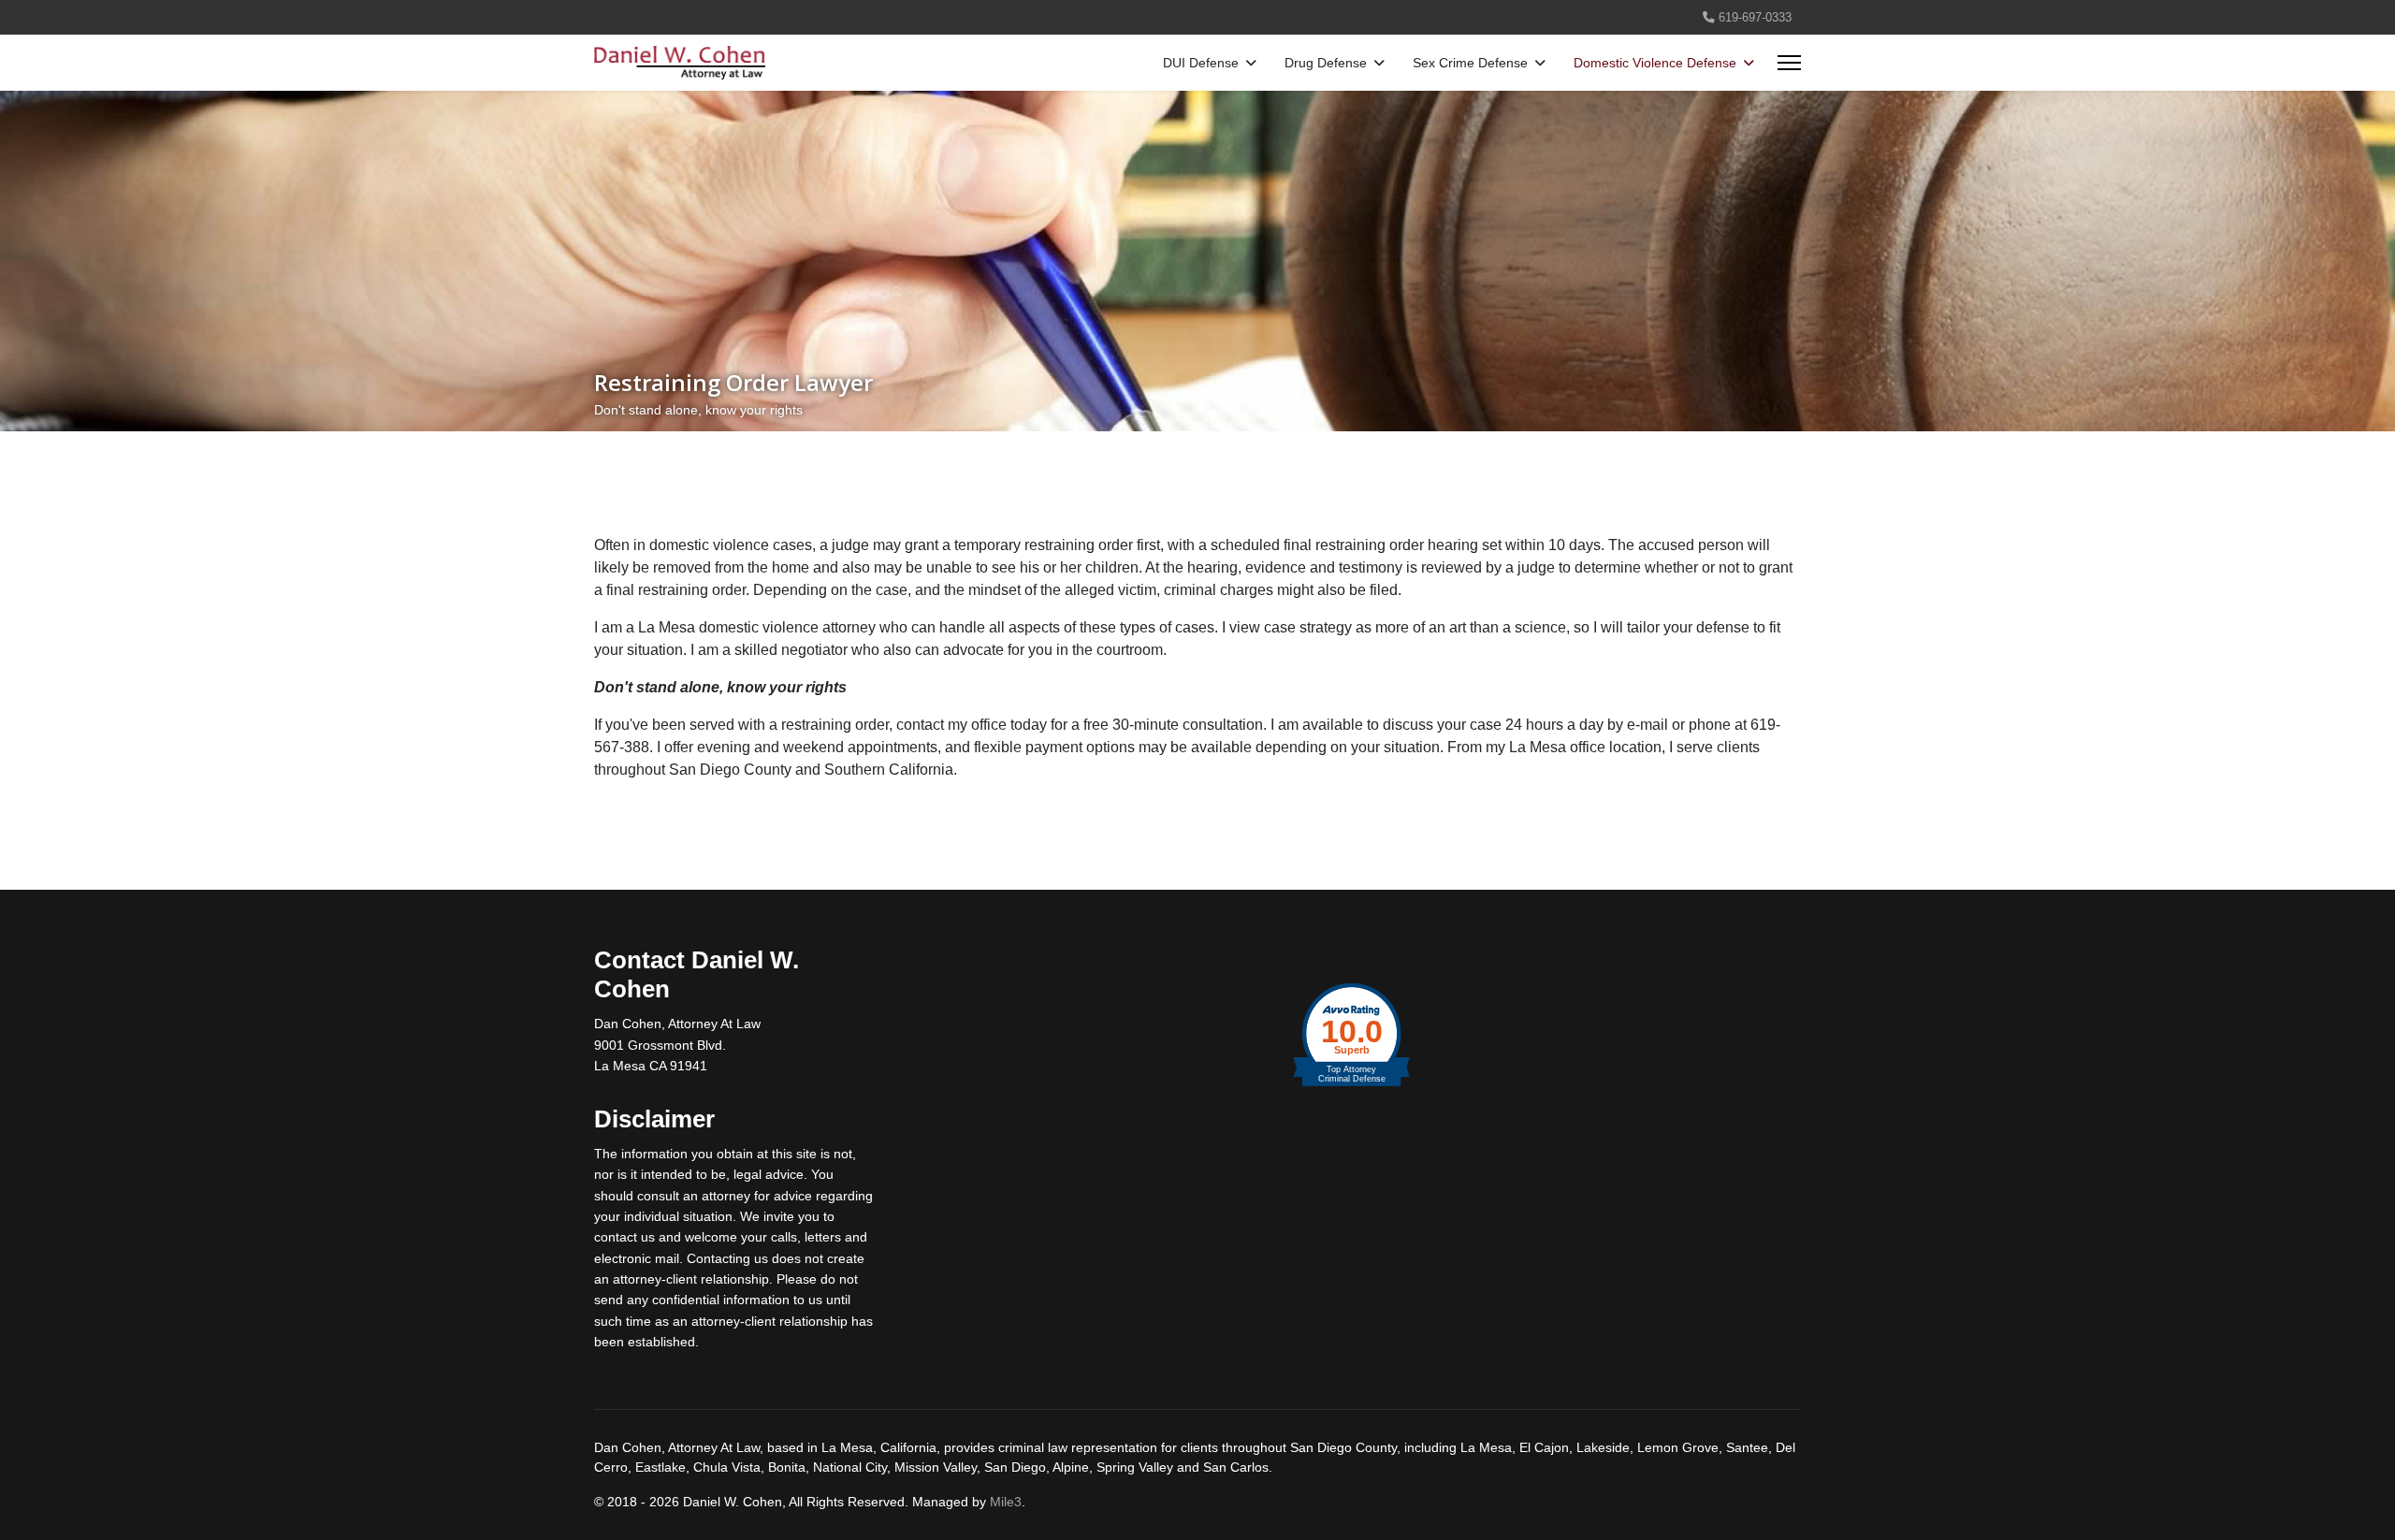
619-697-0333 (1755, 18)
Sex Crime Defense (1470, 63)
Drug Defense (1326, 63)
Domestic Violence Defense (1655, 63)
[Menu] (1789, 63)
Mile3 (1006, 1502)
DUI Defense (1201, 63)
